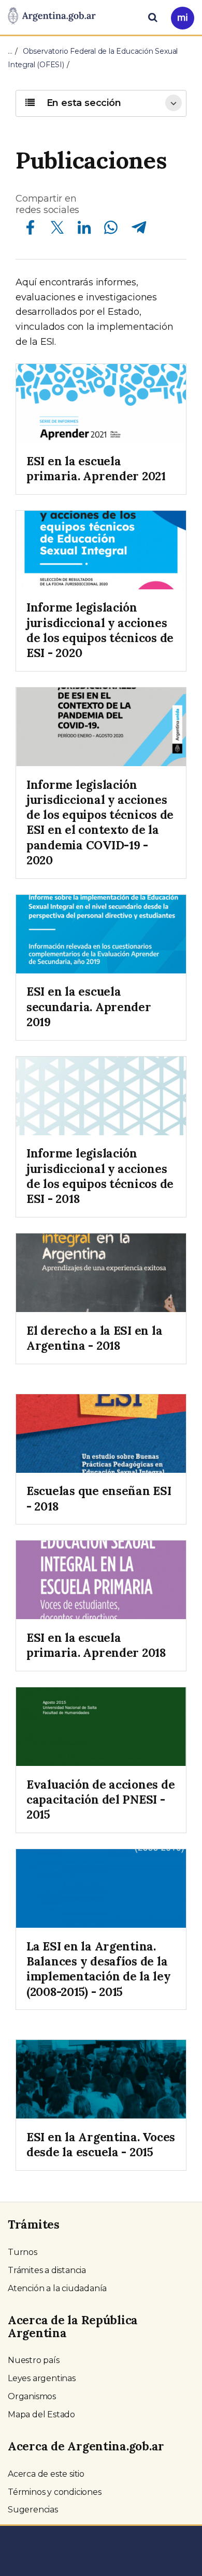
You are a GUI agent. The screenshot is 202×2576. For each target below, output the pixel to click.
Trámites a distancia (47, 2270)
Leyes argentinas (42, 2378)
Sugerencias (33, 2510)
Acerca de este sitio (46, 2474)
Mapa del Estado (41, 2414)
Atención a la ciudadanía (57, 2288)
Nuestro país (34, 2360)
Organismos (32, 2396)
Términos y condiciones (55, 2492)
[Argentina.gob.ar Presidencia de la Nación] (52, 17)
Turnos (23, 2252)
